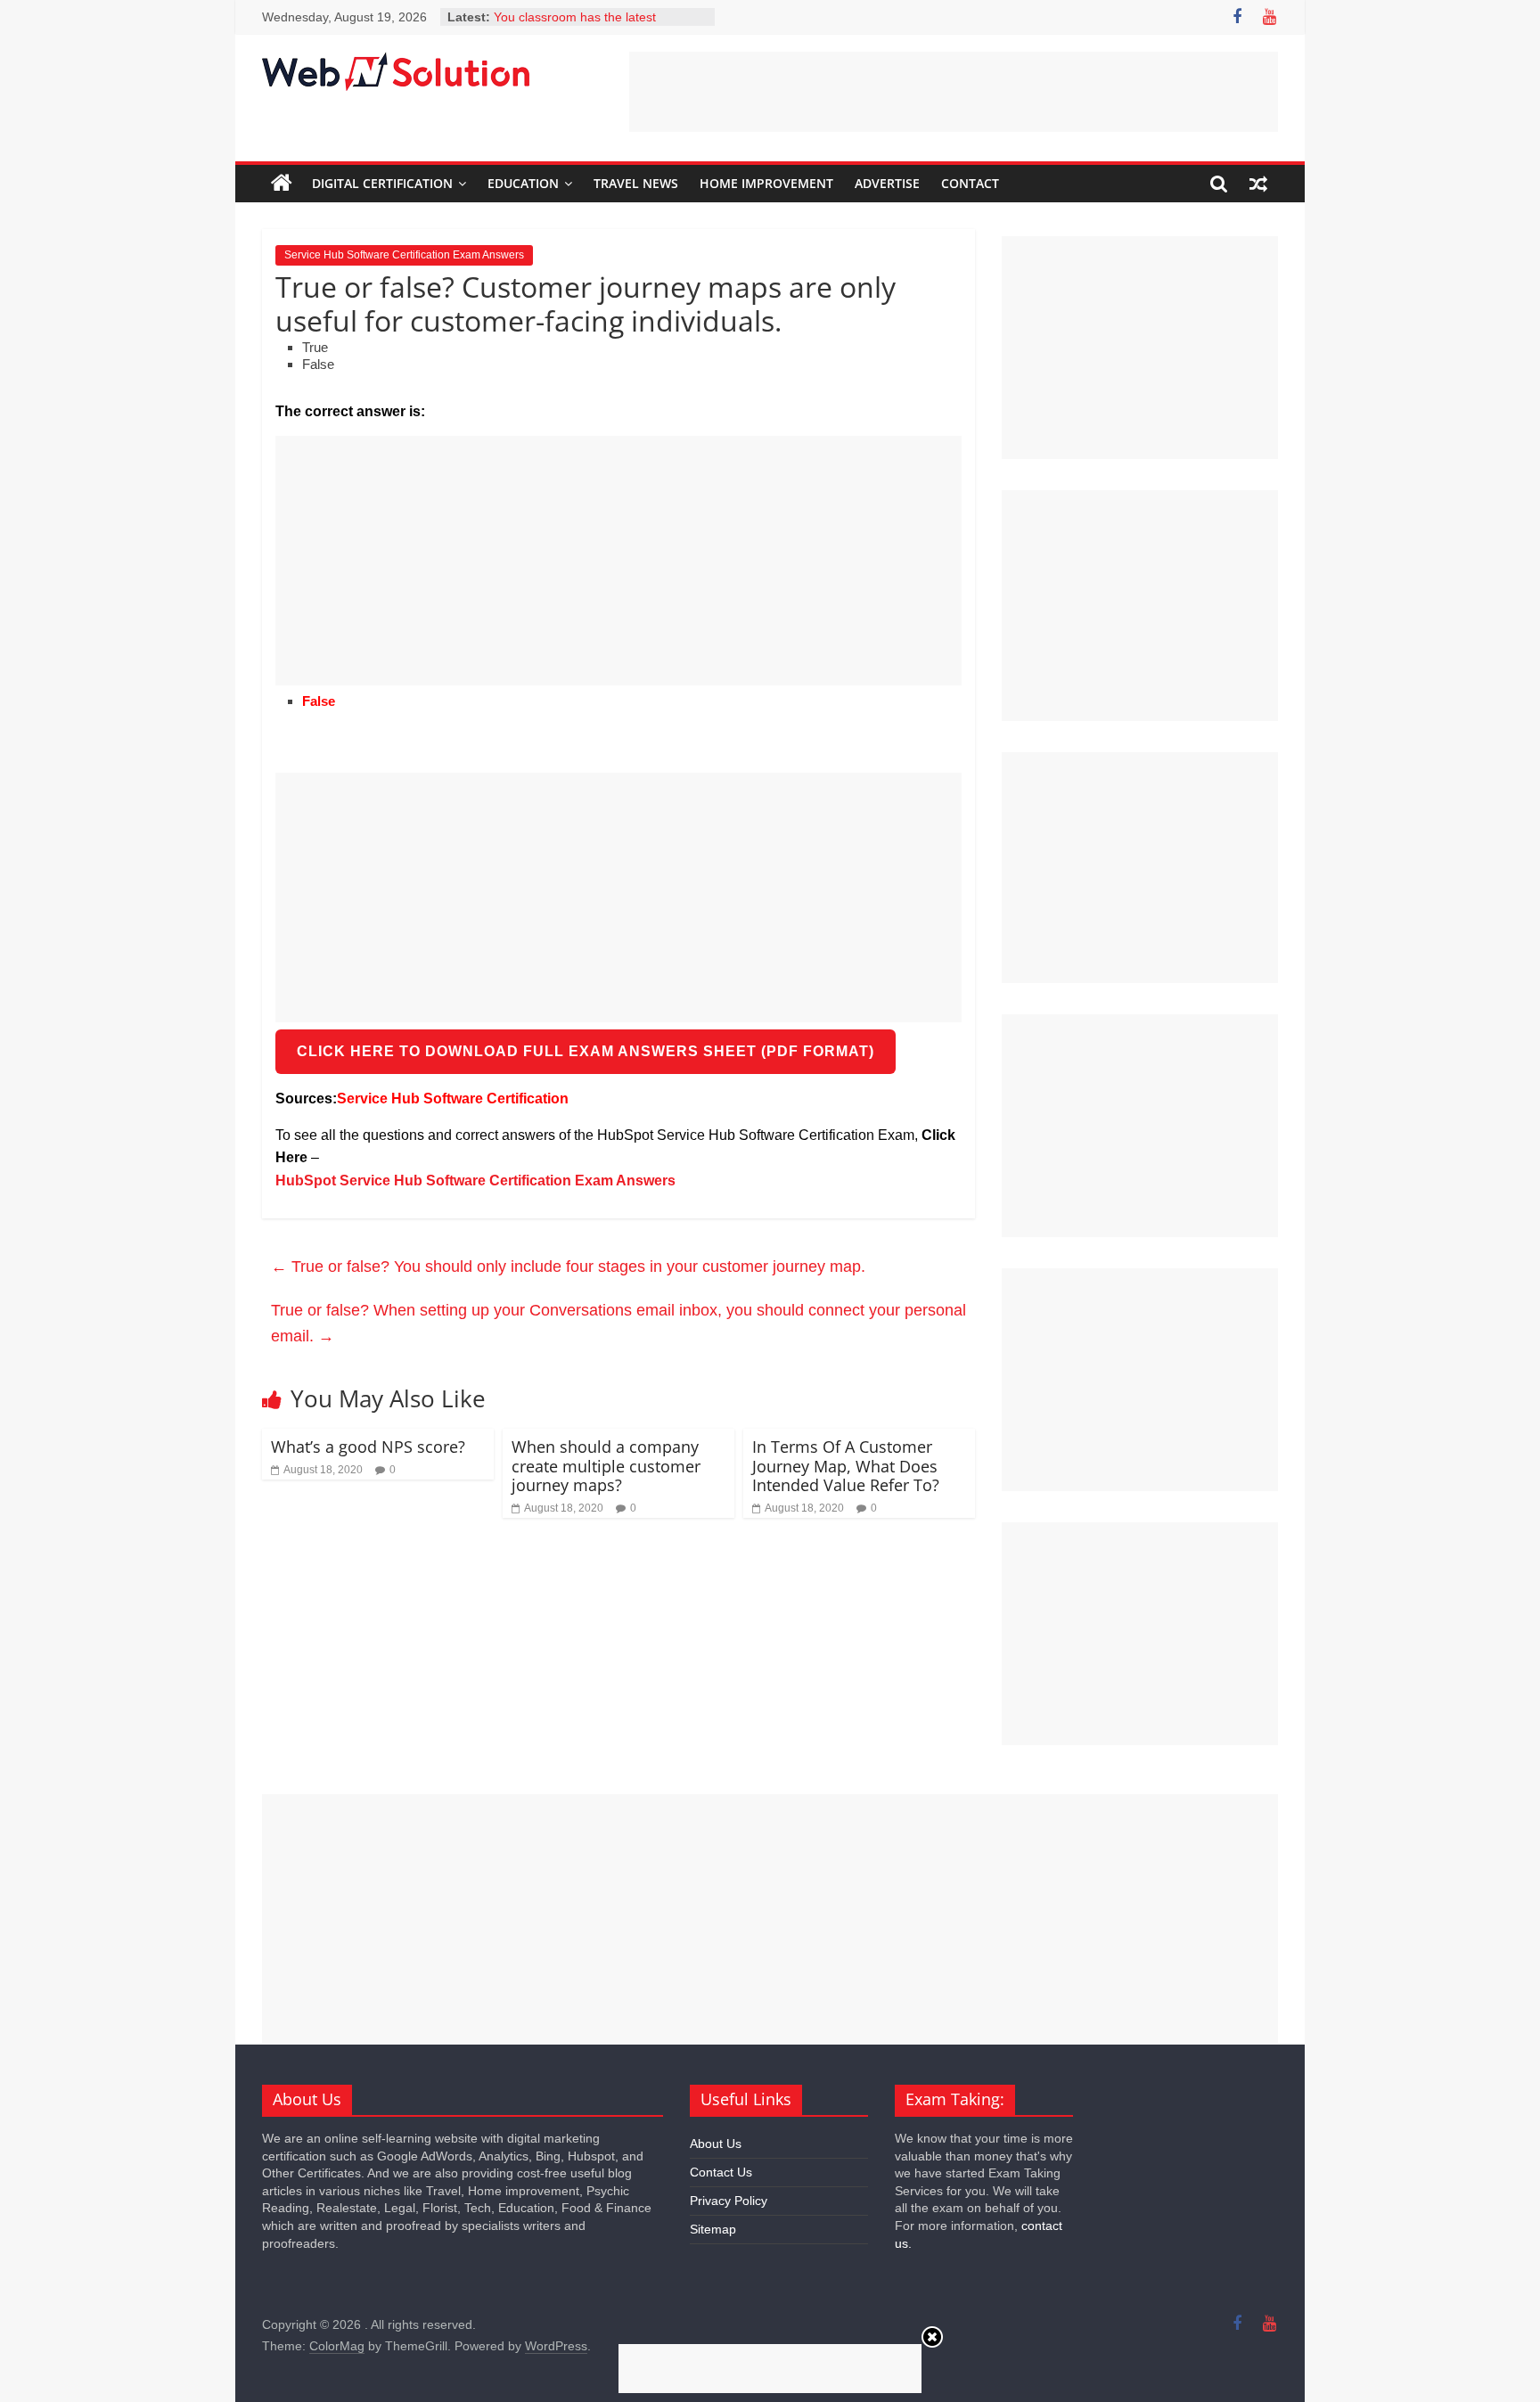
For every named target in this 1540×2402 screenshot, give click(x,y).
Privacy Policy (729, 2201)
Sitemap (713, 2229)
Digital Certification (382, 183)
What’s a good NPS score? (368, 1447)
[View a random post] (1258, 184)
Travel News (636, 183)
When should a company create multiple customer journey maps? (606, 1466)
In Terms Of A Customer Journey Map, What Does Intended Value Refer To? (846, 1466)
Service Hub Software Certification (453, 1099)
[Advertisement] (954, 92)
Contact (970, 183)
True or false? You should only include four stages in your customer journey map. (568, 1267)
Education (523, 183)
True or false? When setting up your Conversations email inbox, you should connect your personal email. (618, 1323)
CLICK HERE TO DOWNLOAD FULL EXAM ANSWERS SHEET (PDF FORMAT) (586, 1051)
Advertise (887, 183)
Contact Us (721, 2172)
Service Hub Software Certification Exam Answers (404, 255)
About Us (716, 2144)
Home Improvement (766, 183)
